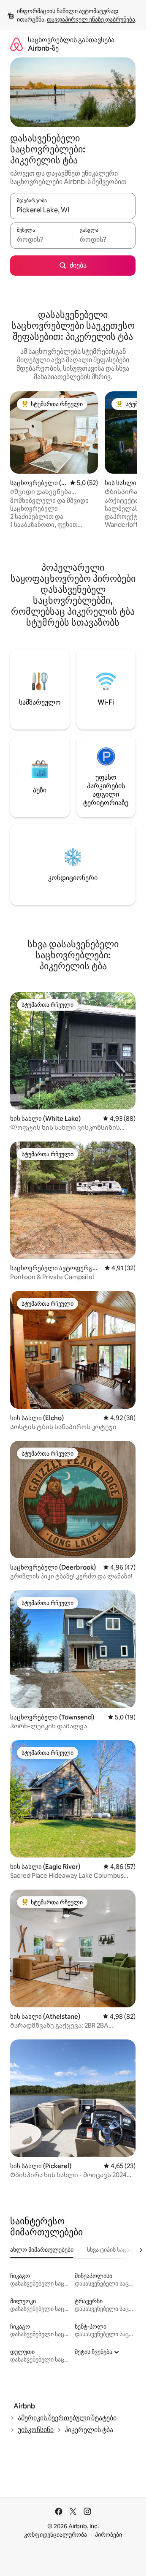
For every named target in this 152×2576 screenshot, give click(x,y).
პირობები (109, 2535)
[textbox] (41, 239)
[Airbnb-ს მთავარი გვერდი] (16, 44)
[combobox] (73, 210)
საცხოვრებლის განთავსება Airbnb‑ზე (71, 44)
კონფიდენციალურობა (56, 2535)
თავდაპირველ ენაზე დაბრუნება (91, 19)
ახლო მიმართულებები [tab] (42, 2250)
